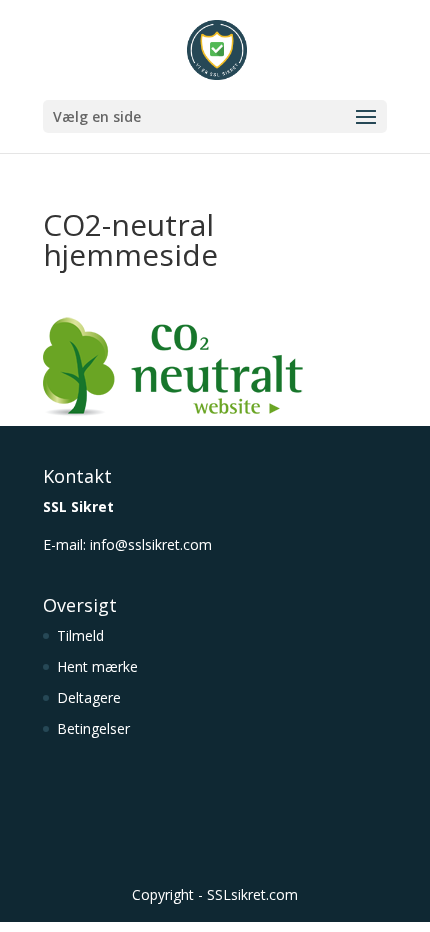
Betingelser (93, 728)
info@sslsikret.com (151, 544)
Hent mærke (97, 666)
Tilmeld (80, 635)
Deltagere (89, 697)
